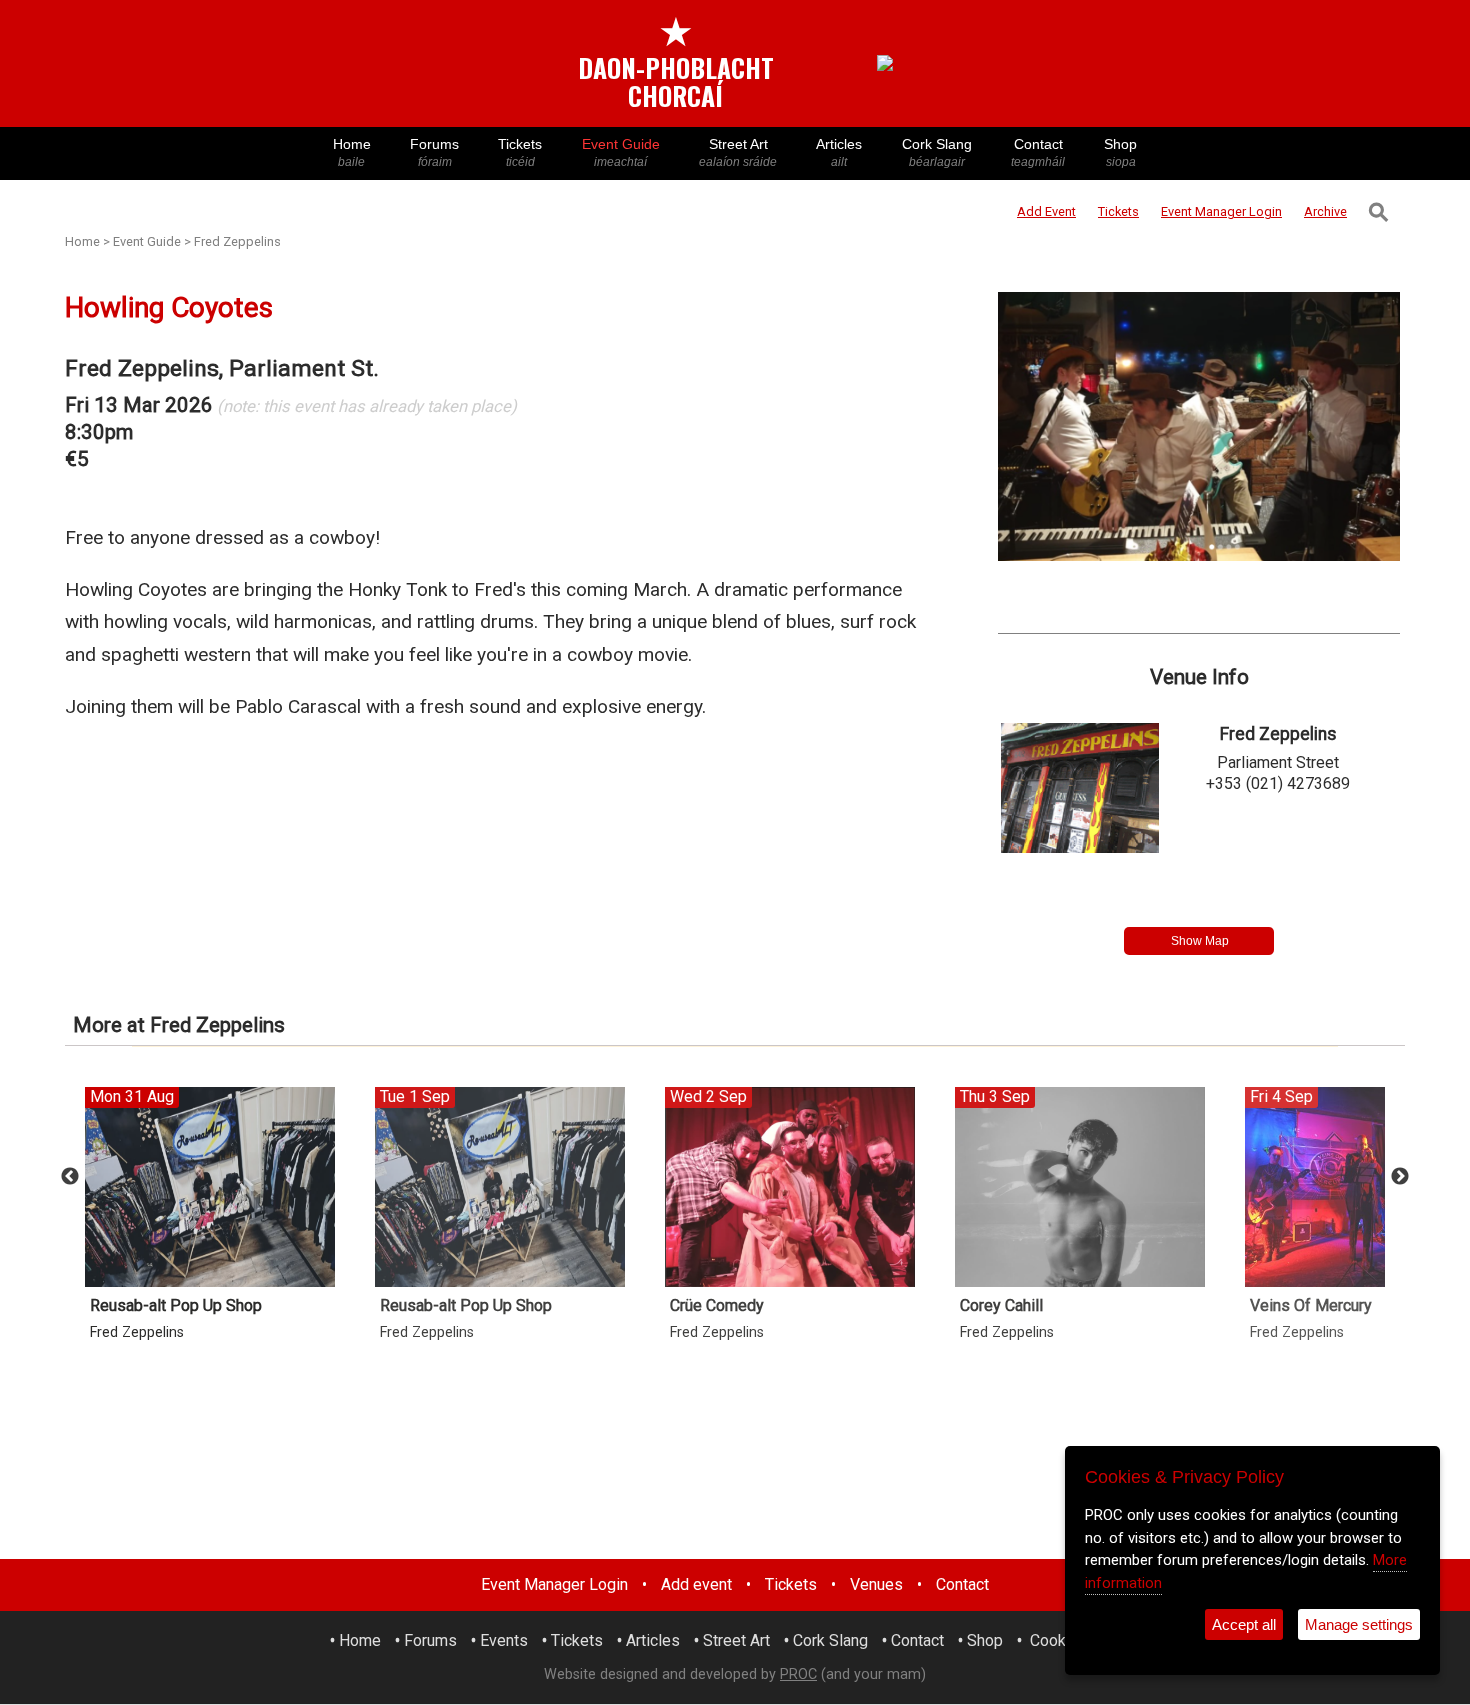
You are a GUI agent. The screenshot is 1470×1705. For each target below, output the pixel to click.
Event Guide (621, 152)
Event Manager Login (554, 1584)
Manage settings (1359, 1624)
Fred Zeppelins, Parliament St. (222, 368)
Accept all (1244, 1624)
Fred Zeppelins (237, 241)
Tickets (520, 152)
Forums (434, 152)
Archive (1325, 211)
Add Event (1046, 211)
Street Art (738, 152)
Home (352, 152)
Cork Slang (937, 152)
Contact (1038, 152)
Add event (696, 1584)
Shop (1120, 152)
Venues (876, 1584)
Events (504, 1640)
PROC (798, 1674)
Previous (70, 1177)
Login (1221, 211)
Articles (839, 152)
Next (1400, 1177)
